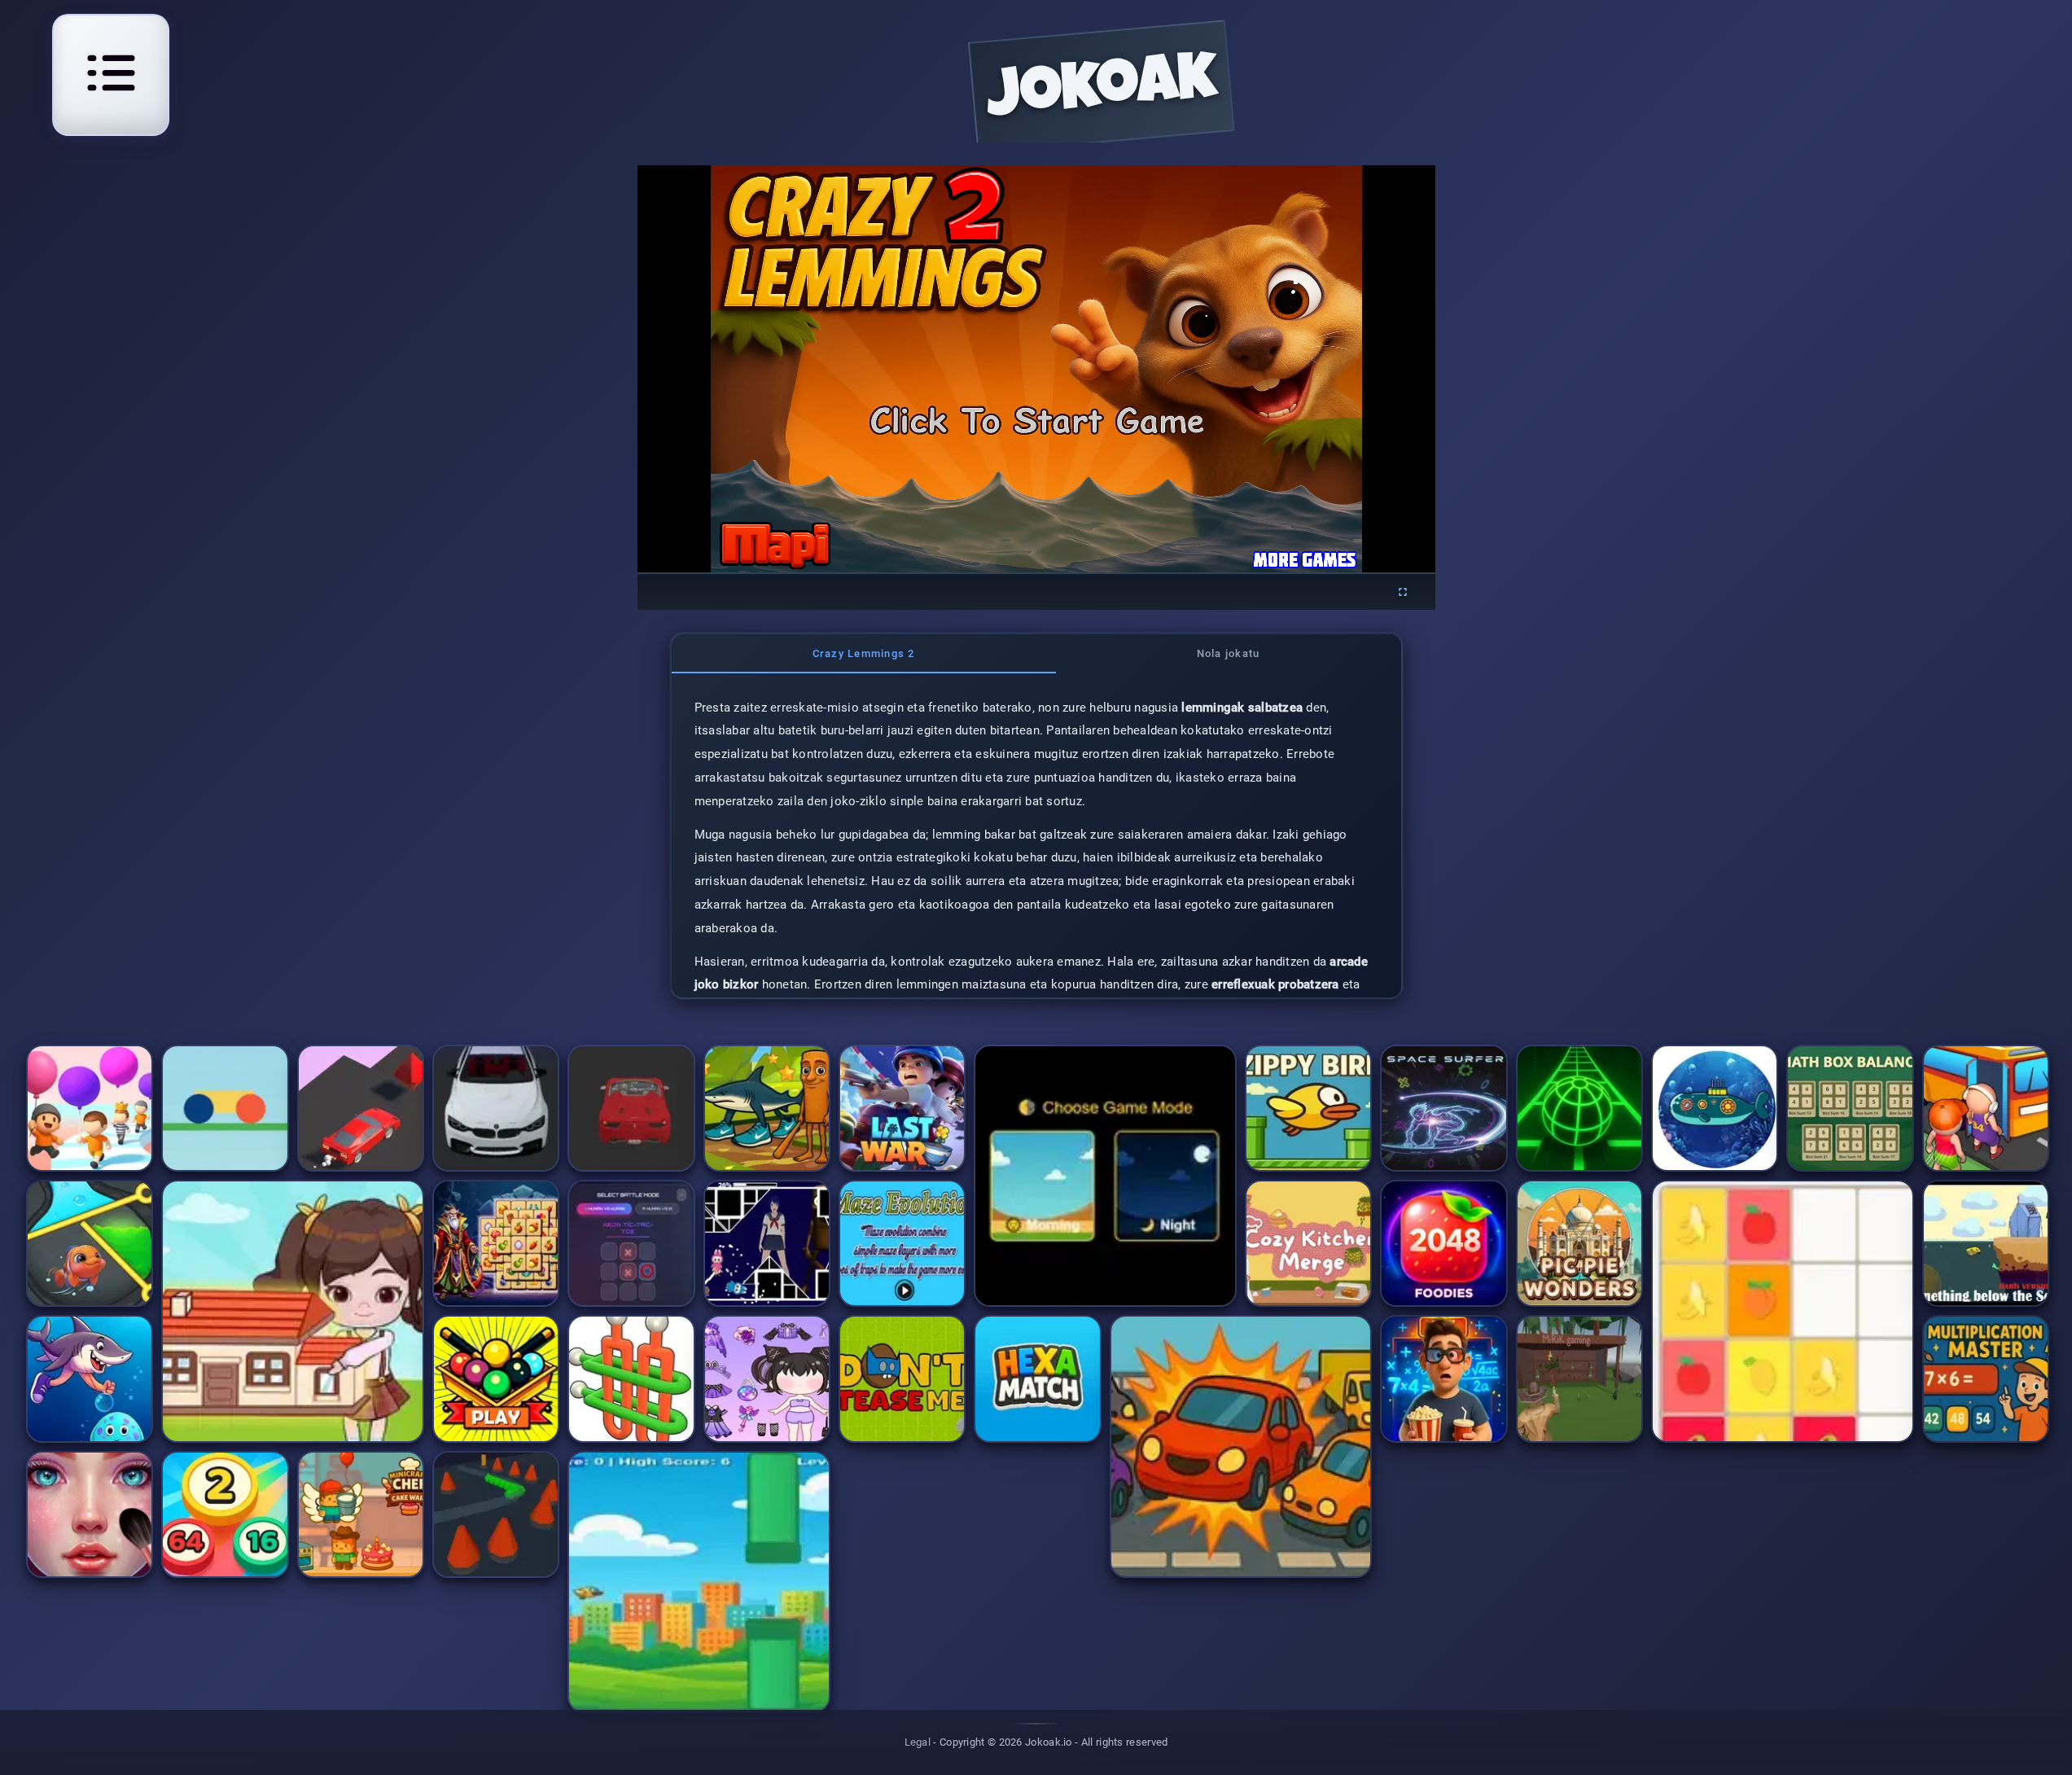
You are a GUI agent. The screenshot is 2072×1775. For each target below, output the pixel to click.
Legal (918, 1742)
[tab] (864, 654)
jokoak (1102, 92)
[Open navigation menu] (111, 72)
